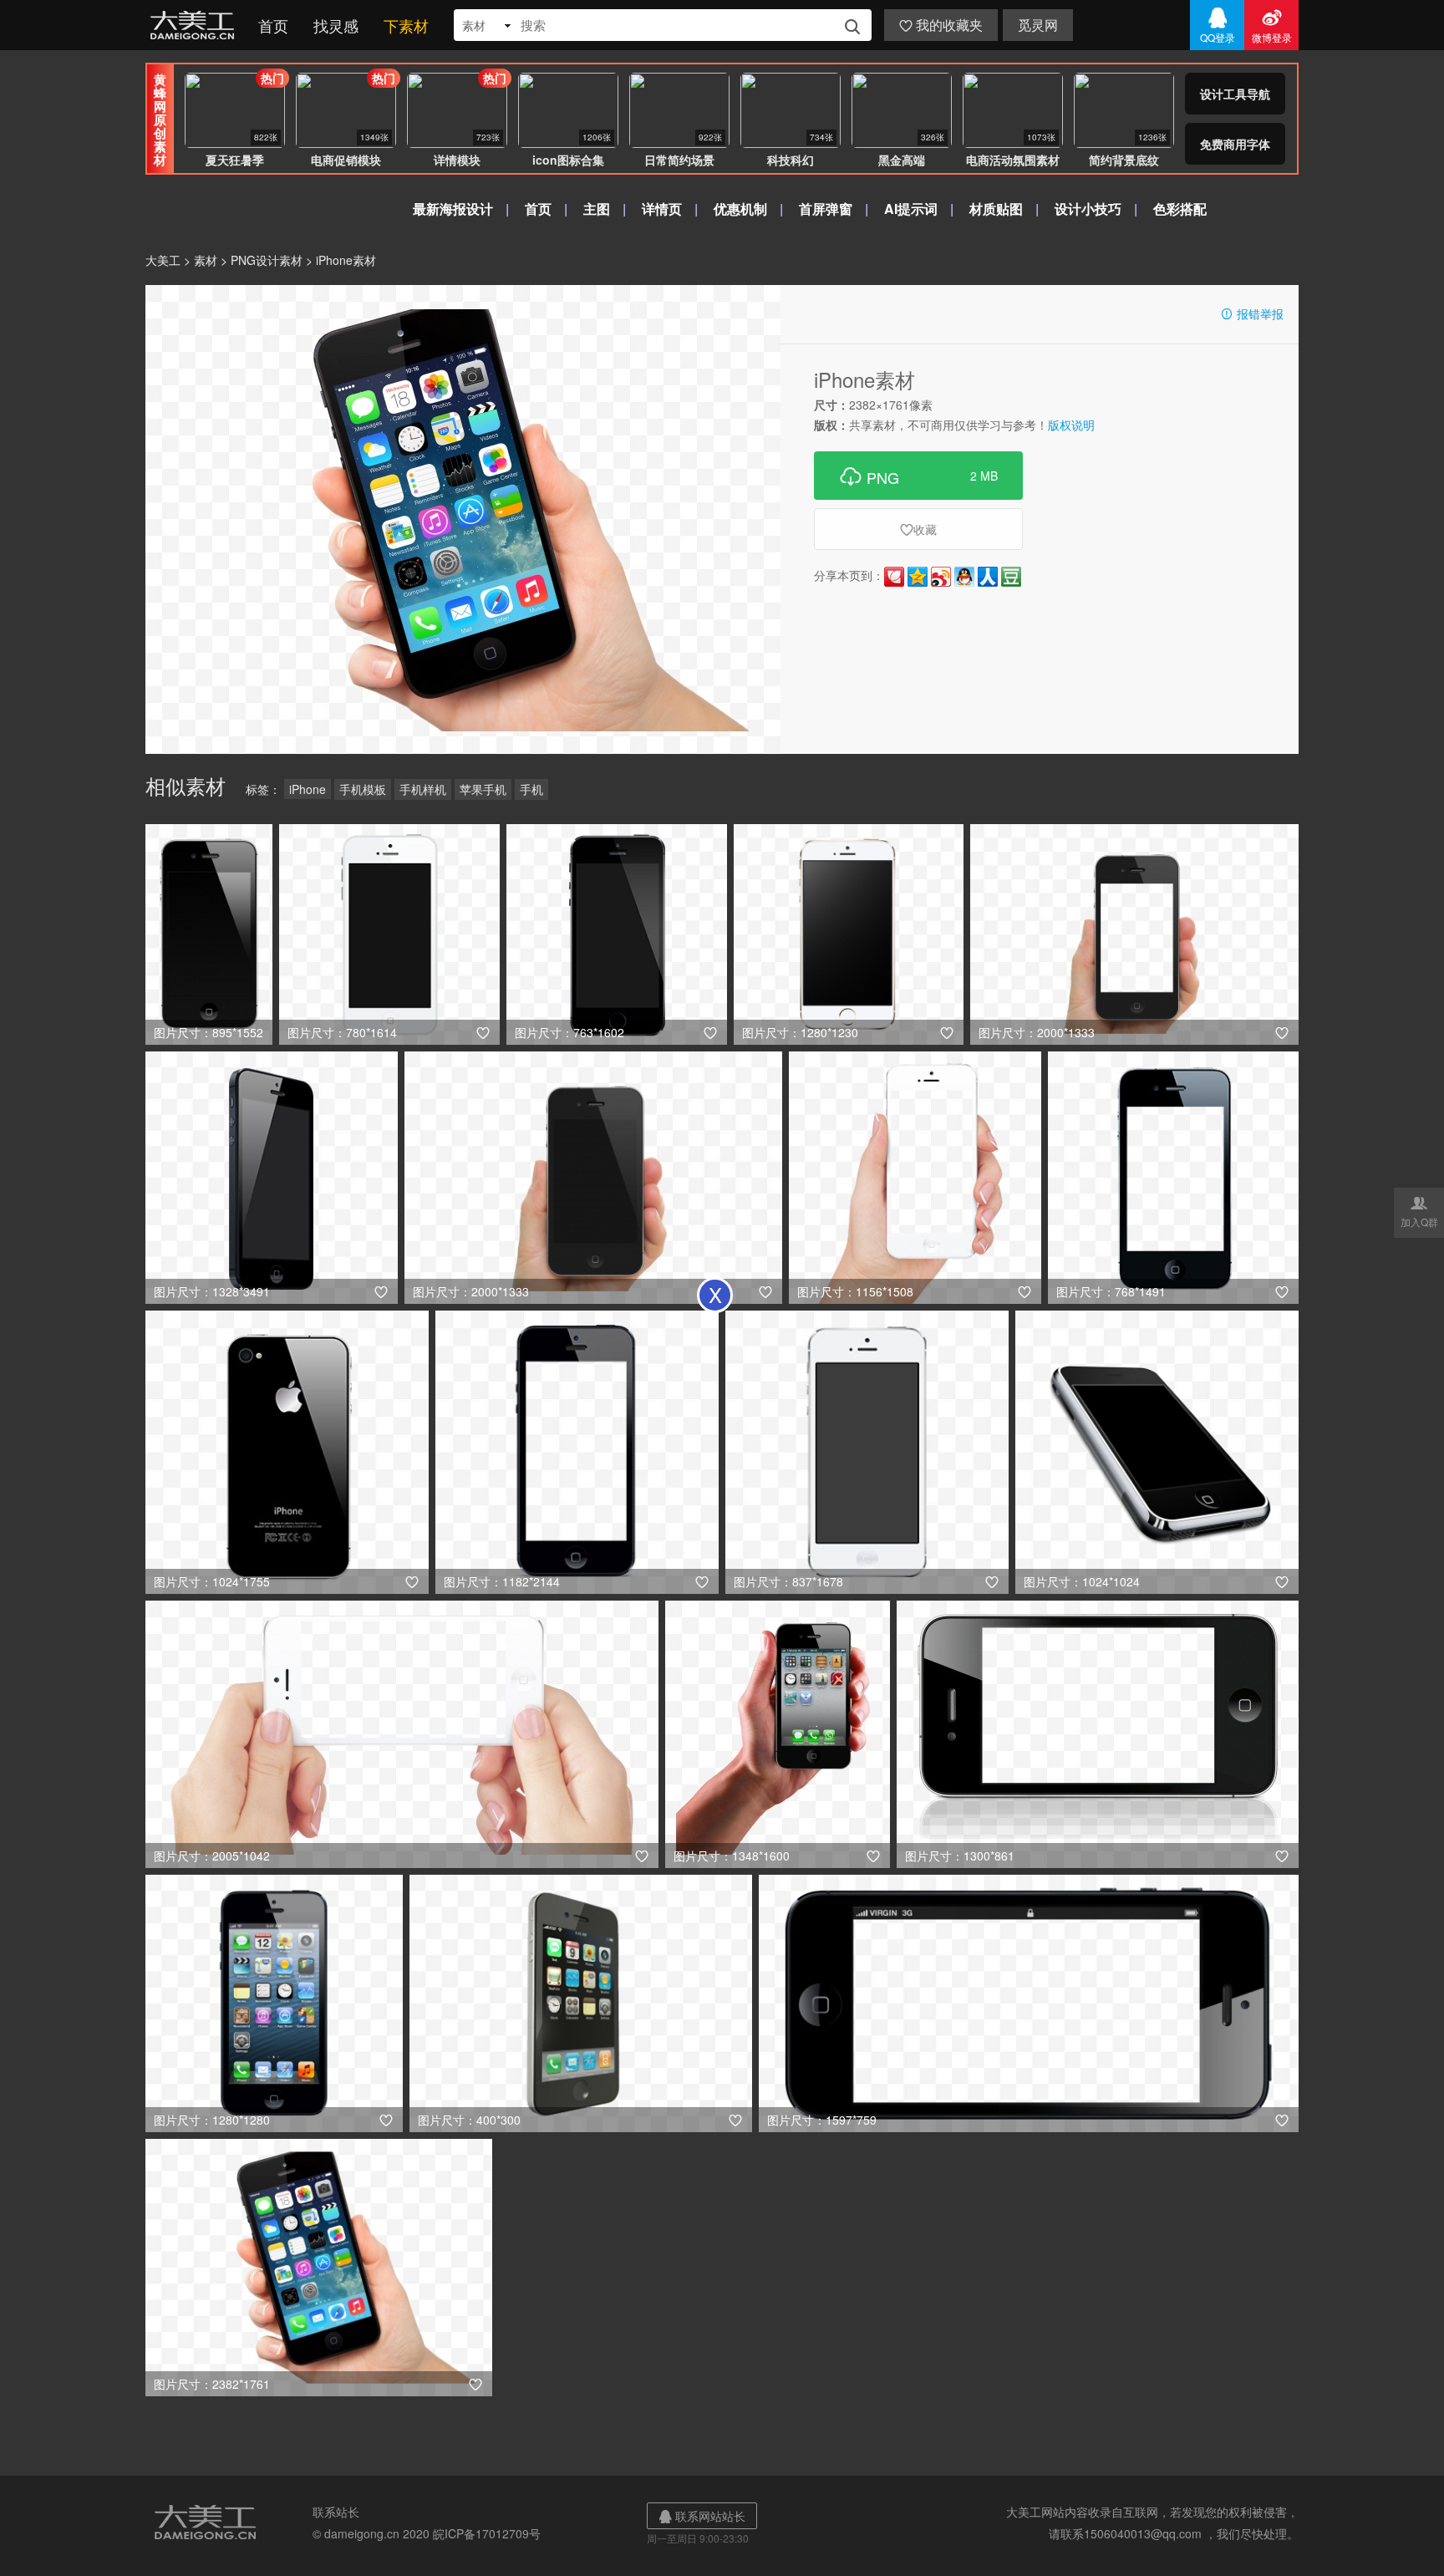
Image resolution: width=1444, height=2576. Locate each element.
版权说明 (1071, 425)
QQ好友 (964, 577)
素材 (206, 260)
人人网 (988, 577)
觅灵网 (1038, 25)
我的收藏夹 (941, 25)
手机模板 (363, 789)
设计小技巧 (1088, 209)
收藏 (918, 529)
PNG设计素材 (267, 260)
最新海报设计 (453, 209)
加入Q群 (1419, 1211)
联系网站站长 (702, 2516)
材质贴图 (996, 209)
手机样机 (423, 789)
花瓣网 (894, 577)
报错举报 (1252, 313)
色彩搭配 (1180, 209)
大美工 (196, 25)
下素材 (406, 25)
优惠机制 (740, 209)
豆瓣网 (1011, 577)
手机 (531, 789)
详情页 (662, 209)
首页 (273, 25)
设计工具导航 (1235, 94)
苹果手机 (483, 789)
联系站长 (336, 2512)
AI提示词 (911, 209)
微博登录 (1272, 25)
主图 (597, 209)
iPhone (308, 789)
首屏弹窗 (826, 209)
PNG (918, 476)
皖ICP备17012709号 (487, 2533)
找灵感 (336, 25)
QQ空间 (918, 577)
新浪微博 (941, 577)
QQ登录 (1218, 25)
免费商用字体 (1235, 144)
